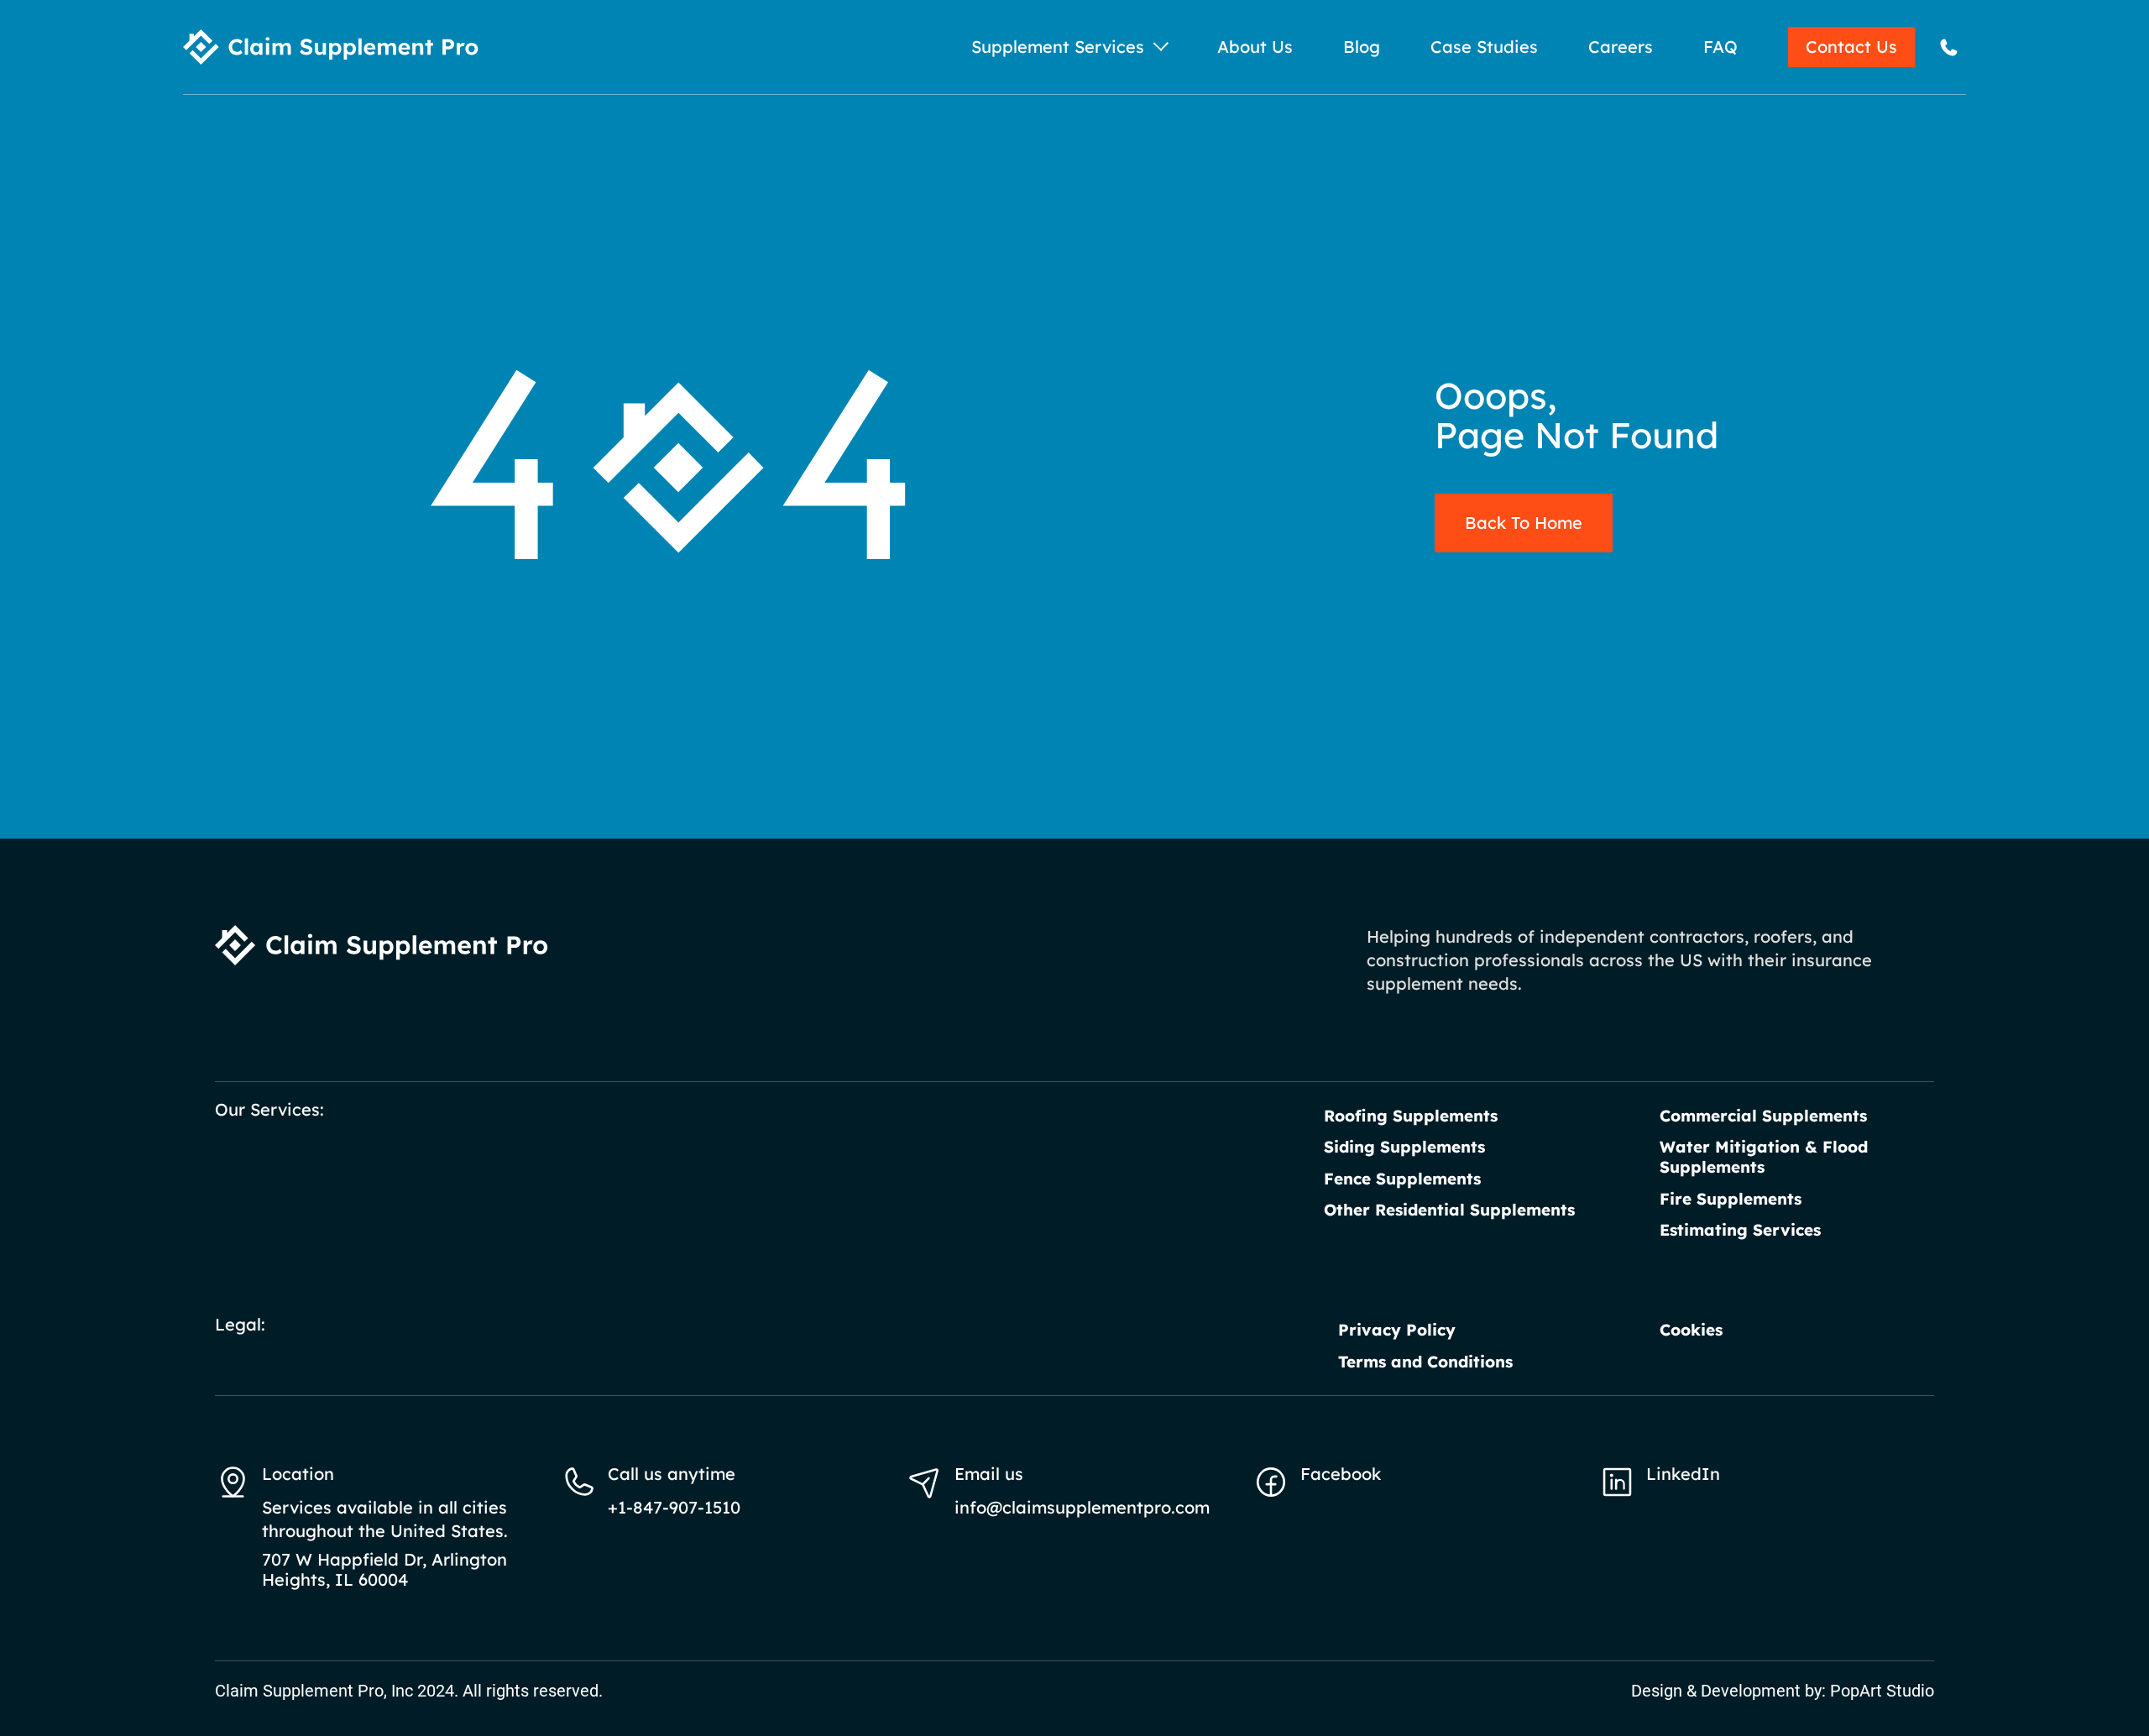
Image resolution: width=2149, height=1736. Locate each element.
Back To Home (1524, 523)
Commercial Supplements (1763, 1116)
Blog (1362, 47)
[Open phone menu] (1949, 47)
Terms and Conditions (1425, 1362)
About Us (1255, 47)
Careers (1621, 47)
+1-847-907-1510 (674, 1507)
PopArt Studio (1882, 1691)
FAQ (1720, 47)
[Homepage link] (331, 47)
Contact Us (1851, 47)
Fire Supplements (1731, 1199)
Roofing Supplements (1411, 1116)
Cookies (1691, 1330)
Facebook (1341, 1474)
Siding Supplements (1404, 1147)
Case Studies (1484, 47)
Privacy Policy (1397, 1330)
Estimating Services (1740, 1230)
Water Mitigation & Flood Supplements (1764, 1157)
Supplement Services (1058, 47)
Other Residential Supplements (1449, 1210)
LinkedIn (1683, 1474)
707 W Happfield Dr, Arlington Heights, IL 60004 (384, 1570)
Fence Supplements (1402, 1179)
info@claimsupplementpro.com (1082, 1507)
